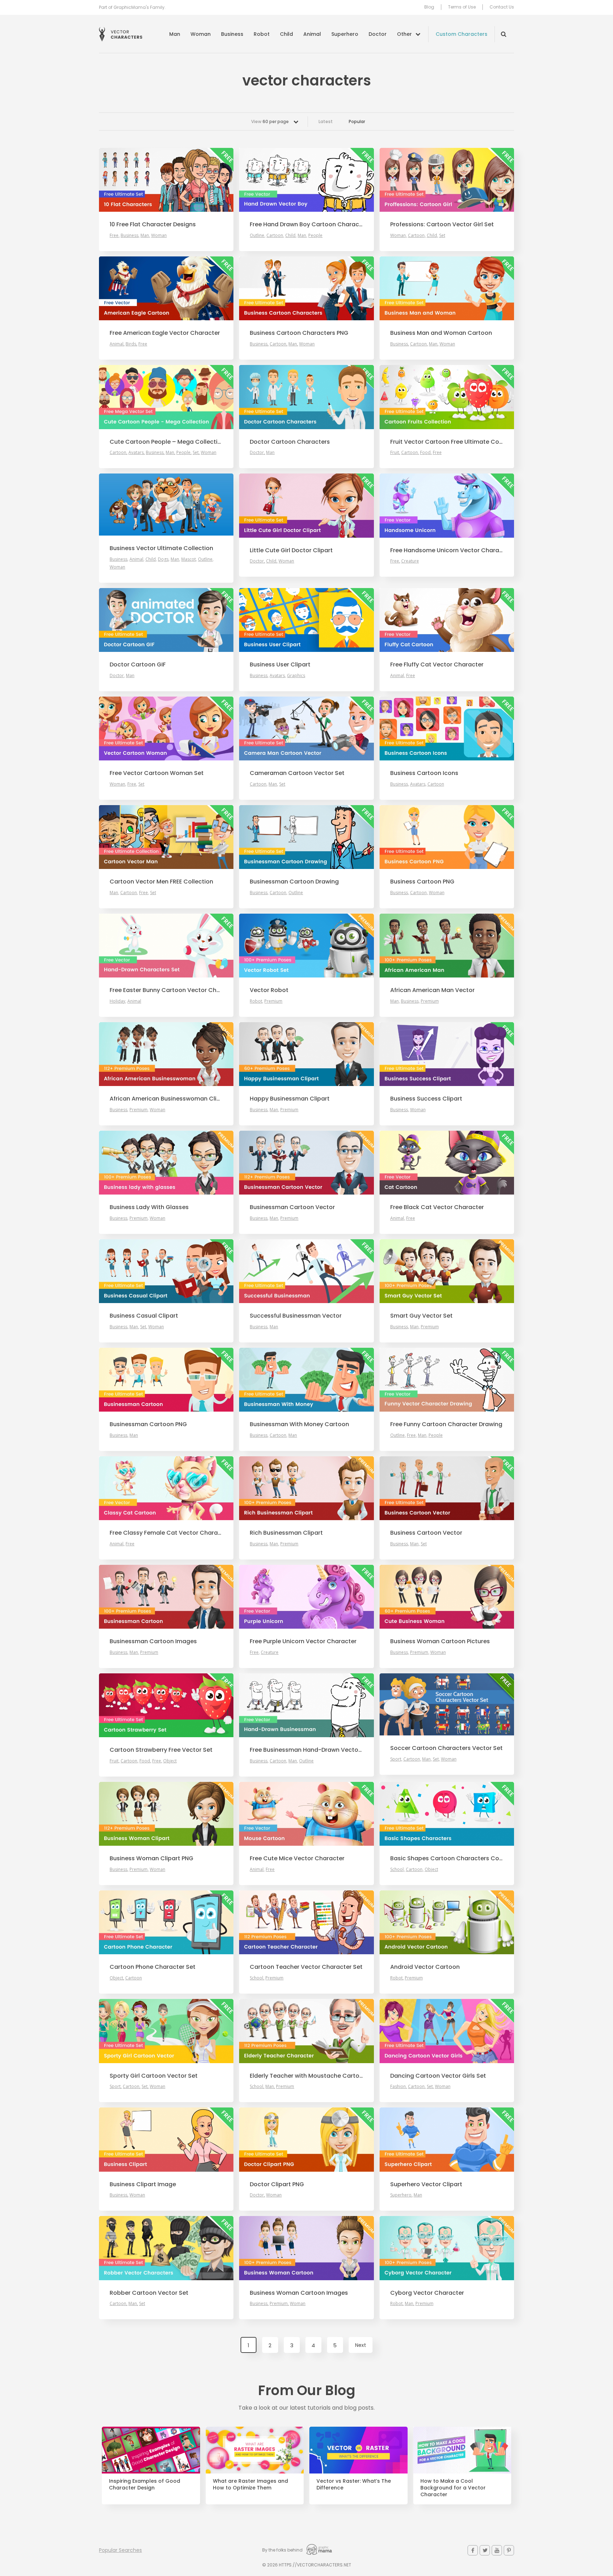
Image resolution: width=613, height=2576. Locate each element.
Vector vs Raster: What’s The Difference (354, 2484)
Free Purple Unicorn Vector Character (303, 1641)
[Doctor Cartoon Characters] (306, 397)
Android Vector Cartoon (425, 1967)
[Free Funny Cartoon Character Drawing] (447, 1380)
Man (175, 34)
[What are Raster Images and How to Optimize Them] (255, 2450)
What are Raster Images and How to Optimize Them (250, 2484)
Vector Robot (269, 990)
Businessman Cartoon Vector (292, 1207)
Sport (396, 1759)
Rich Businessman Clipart (286, 1533)
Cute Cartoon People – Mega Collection (166, 442)
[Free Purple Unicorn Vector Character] (306, 1597)
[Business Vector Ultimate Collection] (166, 505)
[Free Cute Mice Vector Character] (306, 1814)
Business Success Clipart (426, 1099)
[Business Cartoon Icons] (447, 729)
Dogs (163, 559)
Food (425, 452)
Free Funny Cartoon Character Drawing (446, 1424)
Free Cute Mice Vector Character (297, 1858)
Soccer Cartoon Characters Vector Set (446, 1748)
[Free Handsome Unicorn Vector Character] (447, 505)
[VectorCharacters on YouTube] (497, 2550)
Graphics (296, 675)
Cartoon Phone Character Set (153, 1967)
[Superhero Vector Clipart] (447, 2139)
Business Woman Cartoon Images (299, 2293)
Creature (410, 561)
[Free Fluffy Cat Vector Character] (447, 620)
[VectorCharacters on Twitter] (485, 2550)
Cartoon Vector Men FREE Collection (161, 882)
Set (442, 235)
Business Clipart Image (143, 2184)
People (315, 235)
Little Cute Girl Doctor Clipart (291, 550)
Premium (273, 1001)
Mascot (189, 559)
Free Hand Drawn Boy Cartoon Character (306, 225)
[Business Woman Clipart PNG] (166, 1814)
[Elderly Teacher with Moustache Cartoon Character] (306, 2031)
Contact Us (502, 7)
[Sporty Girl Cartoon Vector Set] (166, 2031)
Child (286, 34)
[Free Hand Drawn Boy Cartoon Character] (306, 180)
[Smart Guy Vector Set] (447, 1271)
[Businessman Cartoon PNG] (166, 1380)
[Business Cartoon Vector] (447, 1488)
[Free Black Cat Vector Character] (447, 1163)
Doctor (378, 34)
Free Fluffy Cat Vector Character (437, 665)
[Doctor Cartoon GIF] (166, 620)
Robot (262, 34)
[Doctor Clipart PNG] (306, 2139)
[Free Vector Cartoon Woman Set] (166, 729)
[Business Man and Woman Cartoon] (447, 288)
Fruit (395, 452)
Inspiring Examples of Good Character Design (145, 2484)
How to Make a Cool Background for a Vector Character (453, 2488)
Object (170, 1761)
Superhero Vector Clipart (426, 2184)
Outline (257, 235)
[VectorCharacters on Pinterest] (509, 2550)
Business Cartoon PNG (422, 882)
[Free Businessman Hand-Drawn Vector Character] (306, 1705)
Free (114, 235)
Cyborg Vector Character (427, 2293)
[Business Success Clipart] (447, 1054)
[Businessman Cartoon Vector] (306, 1163)
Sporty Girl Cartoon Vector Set (154, 2076)
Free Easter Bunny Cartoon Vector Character (166, 990)
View (270, 121)
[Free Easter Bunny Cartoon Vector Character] (166, 946)
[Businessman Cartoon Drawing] (306, 837)
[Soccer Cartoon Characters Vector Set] (447, 1704)
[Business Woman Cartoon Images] (306, 2248)
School (397, 1869)
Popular (357, 121)
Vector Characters (121, 34)
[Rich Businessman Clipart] (306, 1488)
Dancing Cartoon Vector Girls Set (438, 2076)
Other (404, 34)
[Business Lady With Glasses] (166, 1163)
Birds (131, 344)
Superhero (345, 34)
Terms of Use (462, 7)
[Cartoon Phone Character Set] (166, 1922)
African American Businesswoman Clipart (166, 1099)
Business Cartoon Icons (424, 773)
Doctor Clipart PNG (277, 2184)
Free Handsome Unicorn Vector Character (447, 550)
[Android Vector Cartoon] (447, 1922)
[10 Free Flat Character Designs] (166, 180)
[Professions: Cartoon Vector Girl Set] (447, 180)
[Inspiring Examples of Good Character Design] (151, 2450)
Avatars (136, 452)
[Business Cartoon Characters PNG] (306, 288)
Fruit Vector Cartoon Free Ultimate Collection (447, 442)
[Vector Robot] (306, 946)
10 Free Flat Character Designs (153, 225)
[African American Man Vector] (447, 946)
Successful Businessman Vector (296, 1316)
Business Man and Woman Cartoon (441, 333)
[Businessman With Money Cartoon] (306, 1380)
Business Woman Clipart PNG (151, 1858)
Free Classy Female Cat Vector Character (166, 1533)
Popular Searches (120, 2550)
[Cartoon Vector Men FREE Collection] (166, 837)
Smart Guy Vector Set (421, 1316)
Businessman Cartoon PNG (148, 1424)
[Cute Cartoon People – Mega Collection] (166, 397)
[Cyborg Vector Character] (447, 2248)
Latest (326, 121)
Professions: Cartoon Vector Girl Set (442, 225)
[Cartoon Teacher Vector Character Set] (306, 1922)
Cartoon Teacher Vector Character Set (306, 1967)
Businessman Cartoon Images (153, 1641)
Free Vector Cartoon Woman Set (157, 773)
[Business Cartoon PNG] (447, 837)
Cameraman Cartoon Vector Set (297, 773)
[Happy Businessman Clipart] (306, 1054)
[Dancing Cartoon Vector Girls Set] (447, 2031)
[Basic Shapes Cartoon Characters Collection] (447, 1814)
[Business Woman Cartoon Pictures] (447, 1597)
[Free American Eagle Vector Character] (166, 288)
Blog (429, 7)
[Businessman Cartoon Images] (166, 1597)
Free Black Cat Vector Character (437, 1207)
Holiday (117, 1001)
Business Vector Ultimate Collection (161, 548)
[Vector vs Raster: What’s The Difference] (358, 2450)
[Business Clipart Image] (166, 2139)
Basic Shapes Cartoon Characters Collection (447, 1858)
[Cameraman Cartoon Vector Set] (306, 729)
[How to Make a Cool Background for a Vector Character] (462, 2450)
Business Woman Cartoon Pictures (440, 1641)
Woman (201, 34)
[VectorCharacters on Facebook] (473, 2550)
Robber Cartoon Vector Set (149, 2293)
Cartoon (275, 235)
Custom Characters (462, 34)
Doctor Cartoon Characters (290, 442)
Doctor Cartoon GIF (138, 665)
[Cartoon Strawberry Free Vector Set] (166, 1705)
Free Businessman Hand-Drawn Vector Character (306, 1750)
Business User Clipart (280, 665)
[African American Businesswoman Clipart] (166, 1054)
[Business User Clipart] (306, 620)
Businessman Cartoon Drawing (294, 882)
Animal (312, 34)
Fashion (398, 2086)
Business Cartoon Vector (426, 1533)
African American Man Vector (432, 990)
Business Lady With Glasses (149, 1207)
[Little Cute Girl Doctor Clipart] (306, 505)
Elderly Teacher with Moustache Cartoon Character (306, 2076)
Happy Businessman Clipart (290, 1099)
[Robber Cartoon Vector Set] (166, 2248)
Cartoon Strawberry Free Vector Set (161, 1750)
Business (232, 34)
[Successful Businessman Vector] (306, 1271)
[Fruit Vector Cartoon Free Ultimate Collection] (447, 397)
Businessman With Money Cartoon (299, 1424)
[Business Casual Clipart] (166, 1271)
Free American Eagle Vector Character (165, 333)
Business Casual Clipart (144, 1316)
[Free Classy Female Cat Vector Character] (166, 1488)
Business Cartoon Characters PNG (299, 333)
